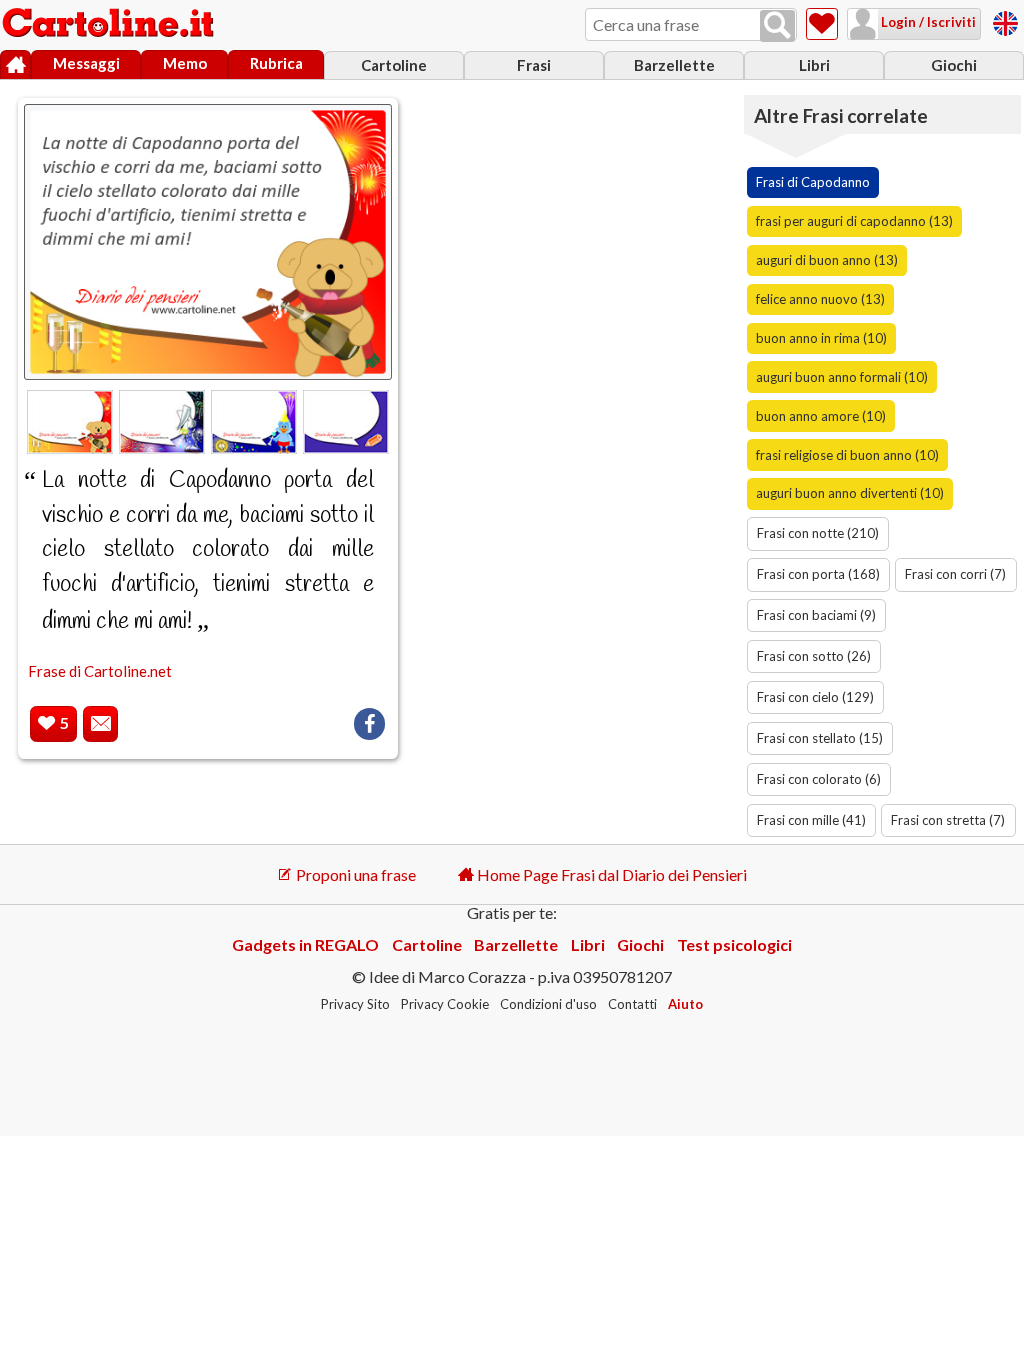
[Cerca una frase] (777, 26)
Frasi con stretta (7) (948, 820)
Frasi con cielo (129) (815, 697)
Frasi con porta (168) (818, 574)
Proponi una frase (354, 874)
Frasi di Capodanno (813, 182)
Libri (814, 65)
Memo (185, 63)
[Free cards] (1005, 20)
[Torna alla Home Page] (110, 24)
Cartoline (394, 65)
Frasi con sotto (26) (814, 656)
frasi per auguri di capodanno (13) (854, 221)
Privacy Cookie (445, 1004)
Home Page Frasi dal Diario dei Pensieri (610, 874)
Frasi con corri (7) (955, 574)
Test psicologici (734, 944)
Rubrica (276, 63)
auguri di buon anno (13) (827, 260)
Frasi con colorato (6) (819, 779)
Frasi (534, 65)
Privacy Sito (355, 1004)
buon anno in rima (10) (821, 338)
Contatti (632, 1004)
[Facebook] (369, 724)
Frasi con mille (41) (811, 820)
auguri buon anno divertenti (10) (850, 493)
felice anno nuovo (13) (820, 299)
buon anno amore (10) (821, 416)
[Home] (15, 65)
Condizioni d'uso (548, 1004)
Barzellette (674, 65)
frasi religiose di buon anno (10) (847, 455)
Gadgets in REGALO (305, 944)
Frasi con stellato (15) (820, 738)
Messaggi (86, 63)
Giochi (954, 65)
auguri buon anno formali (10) (842, 377)
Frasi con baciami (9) (816, 615)
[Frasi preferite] (822, 24)
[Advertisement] (579, 216)
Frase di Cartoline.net (100, 671)
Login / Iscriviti (927, 22)
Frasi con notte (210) (818, 533)
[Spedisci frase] (100, 724)
